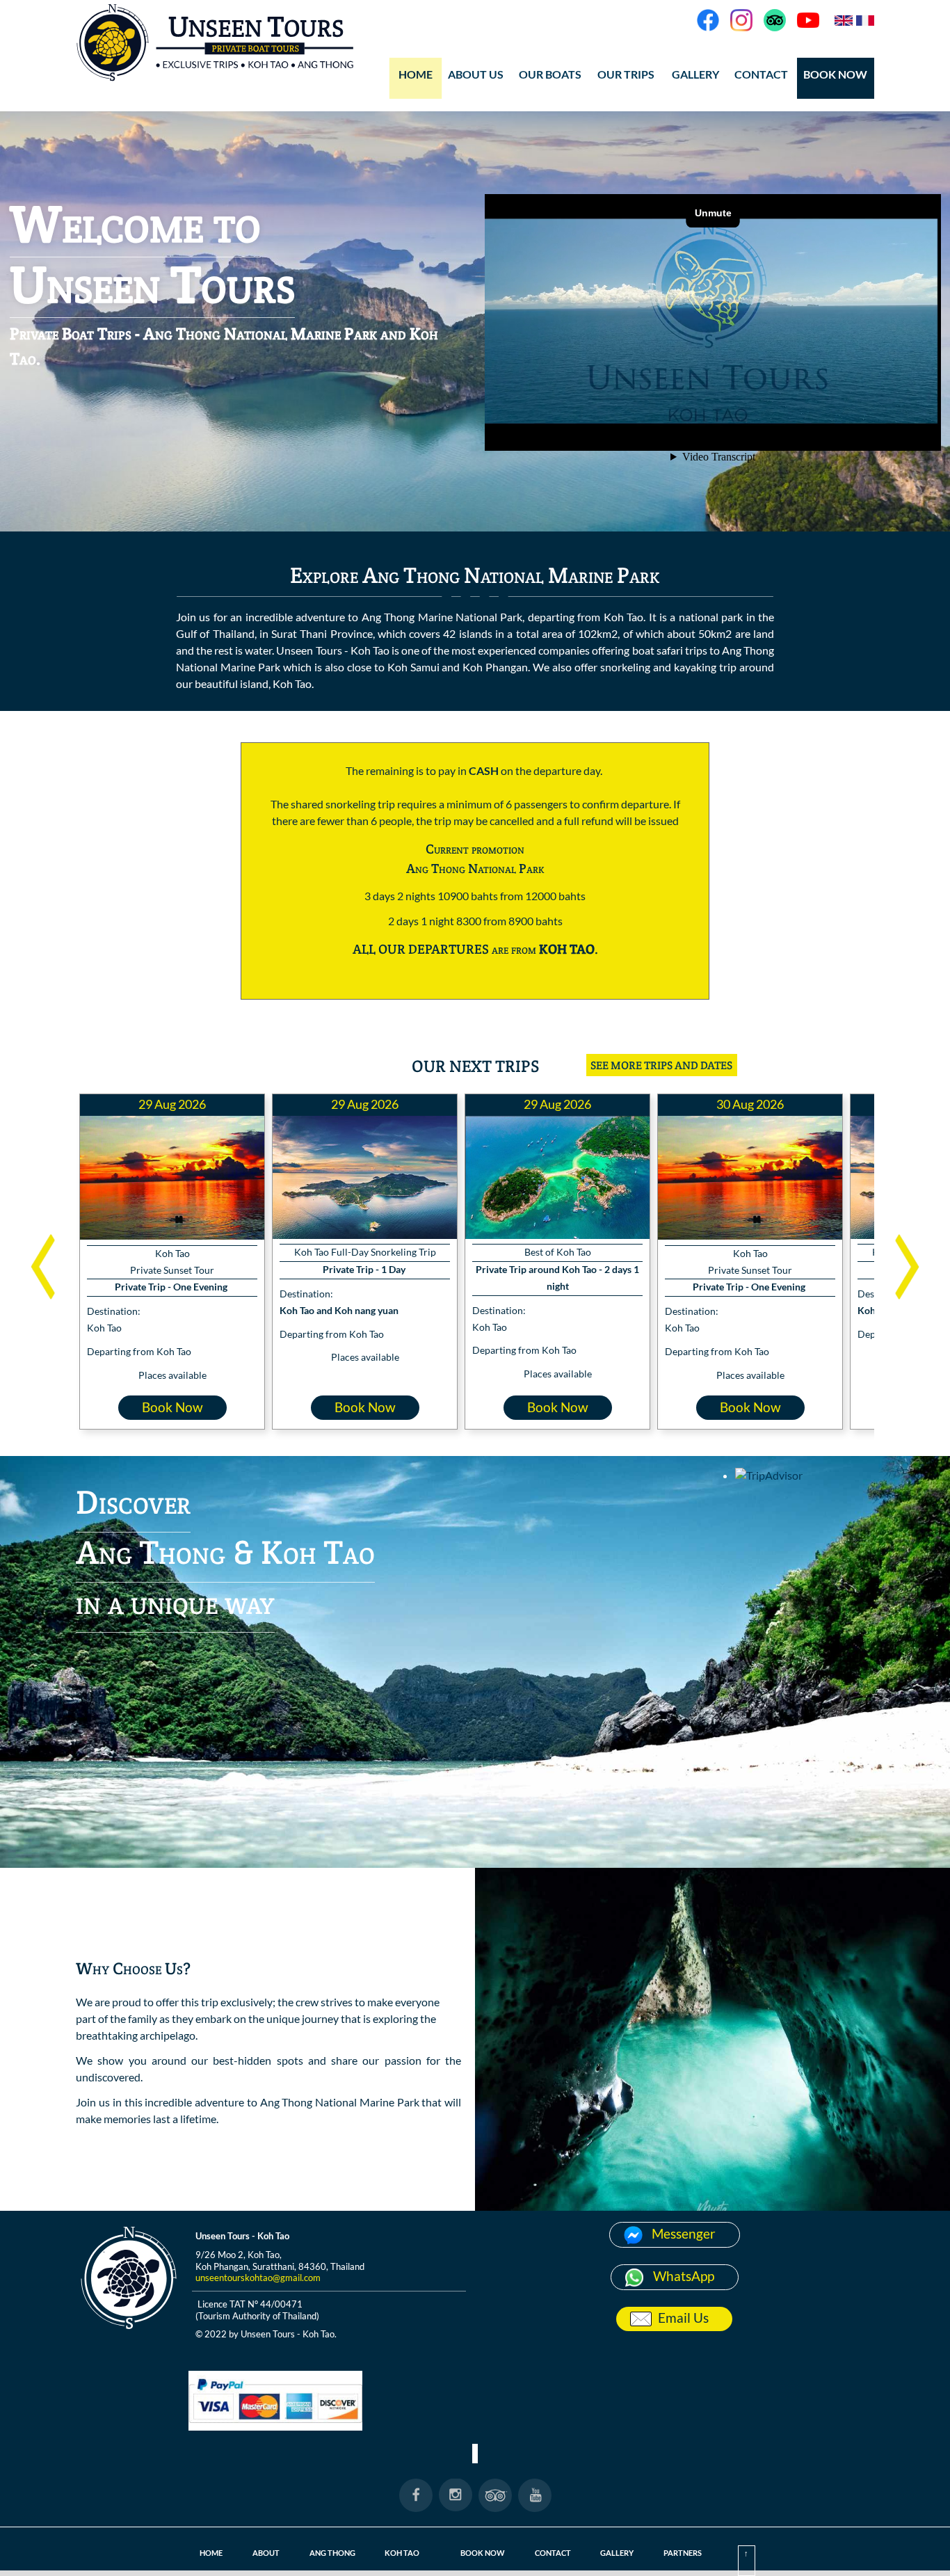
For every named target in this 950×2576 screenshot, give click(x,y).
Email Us (683, 2318)
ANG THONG (332, 2553)
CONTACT (761, 74)
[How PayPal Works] (275, 2426)
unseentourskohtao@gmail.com (258, 2278)
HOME (416, 74)
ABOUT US (476, 74)
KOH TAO (402, 2553)
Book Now (172, 1407)
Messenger (684, 2233)
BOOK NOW (835, 74)
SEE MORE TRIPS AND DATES (661, 1065)
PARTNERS (683, 2553)
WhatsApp (684, 2276)
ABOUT (266, 2553)
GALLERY (617, 2553)
